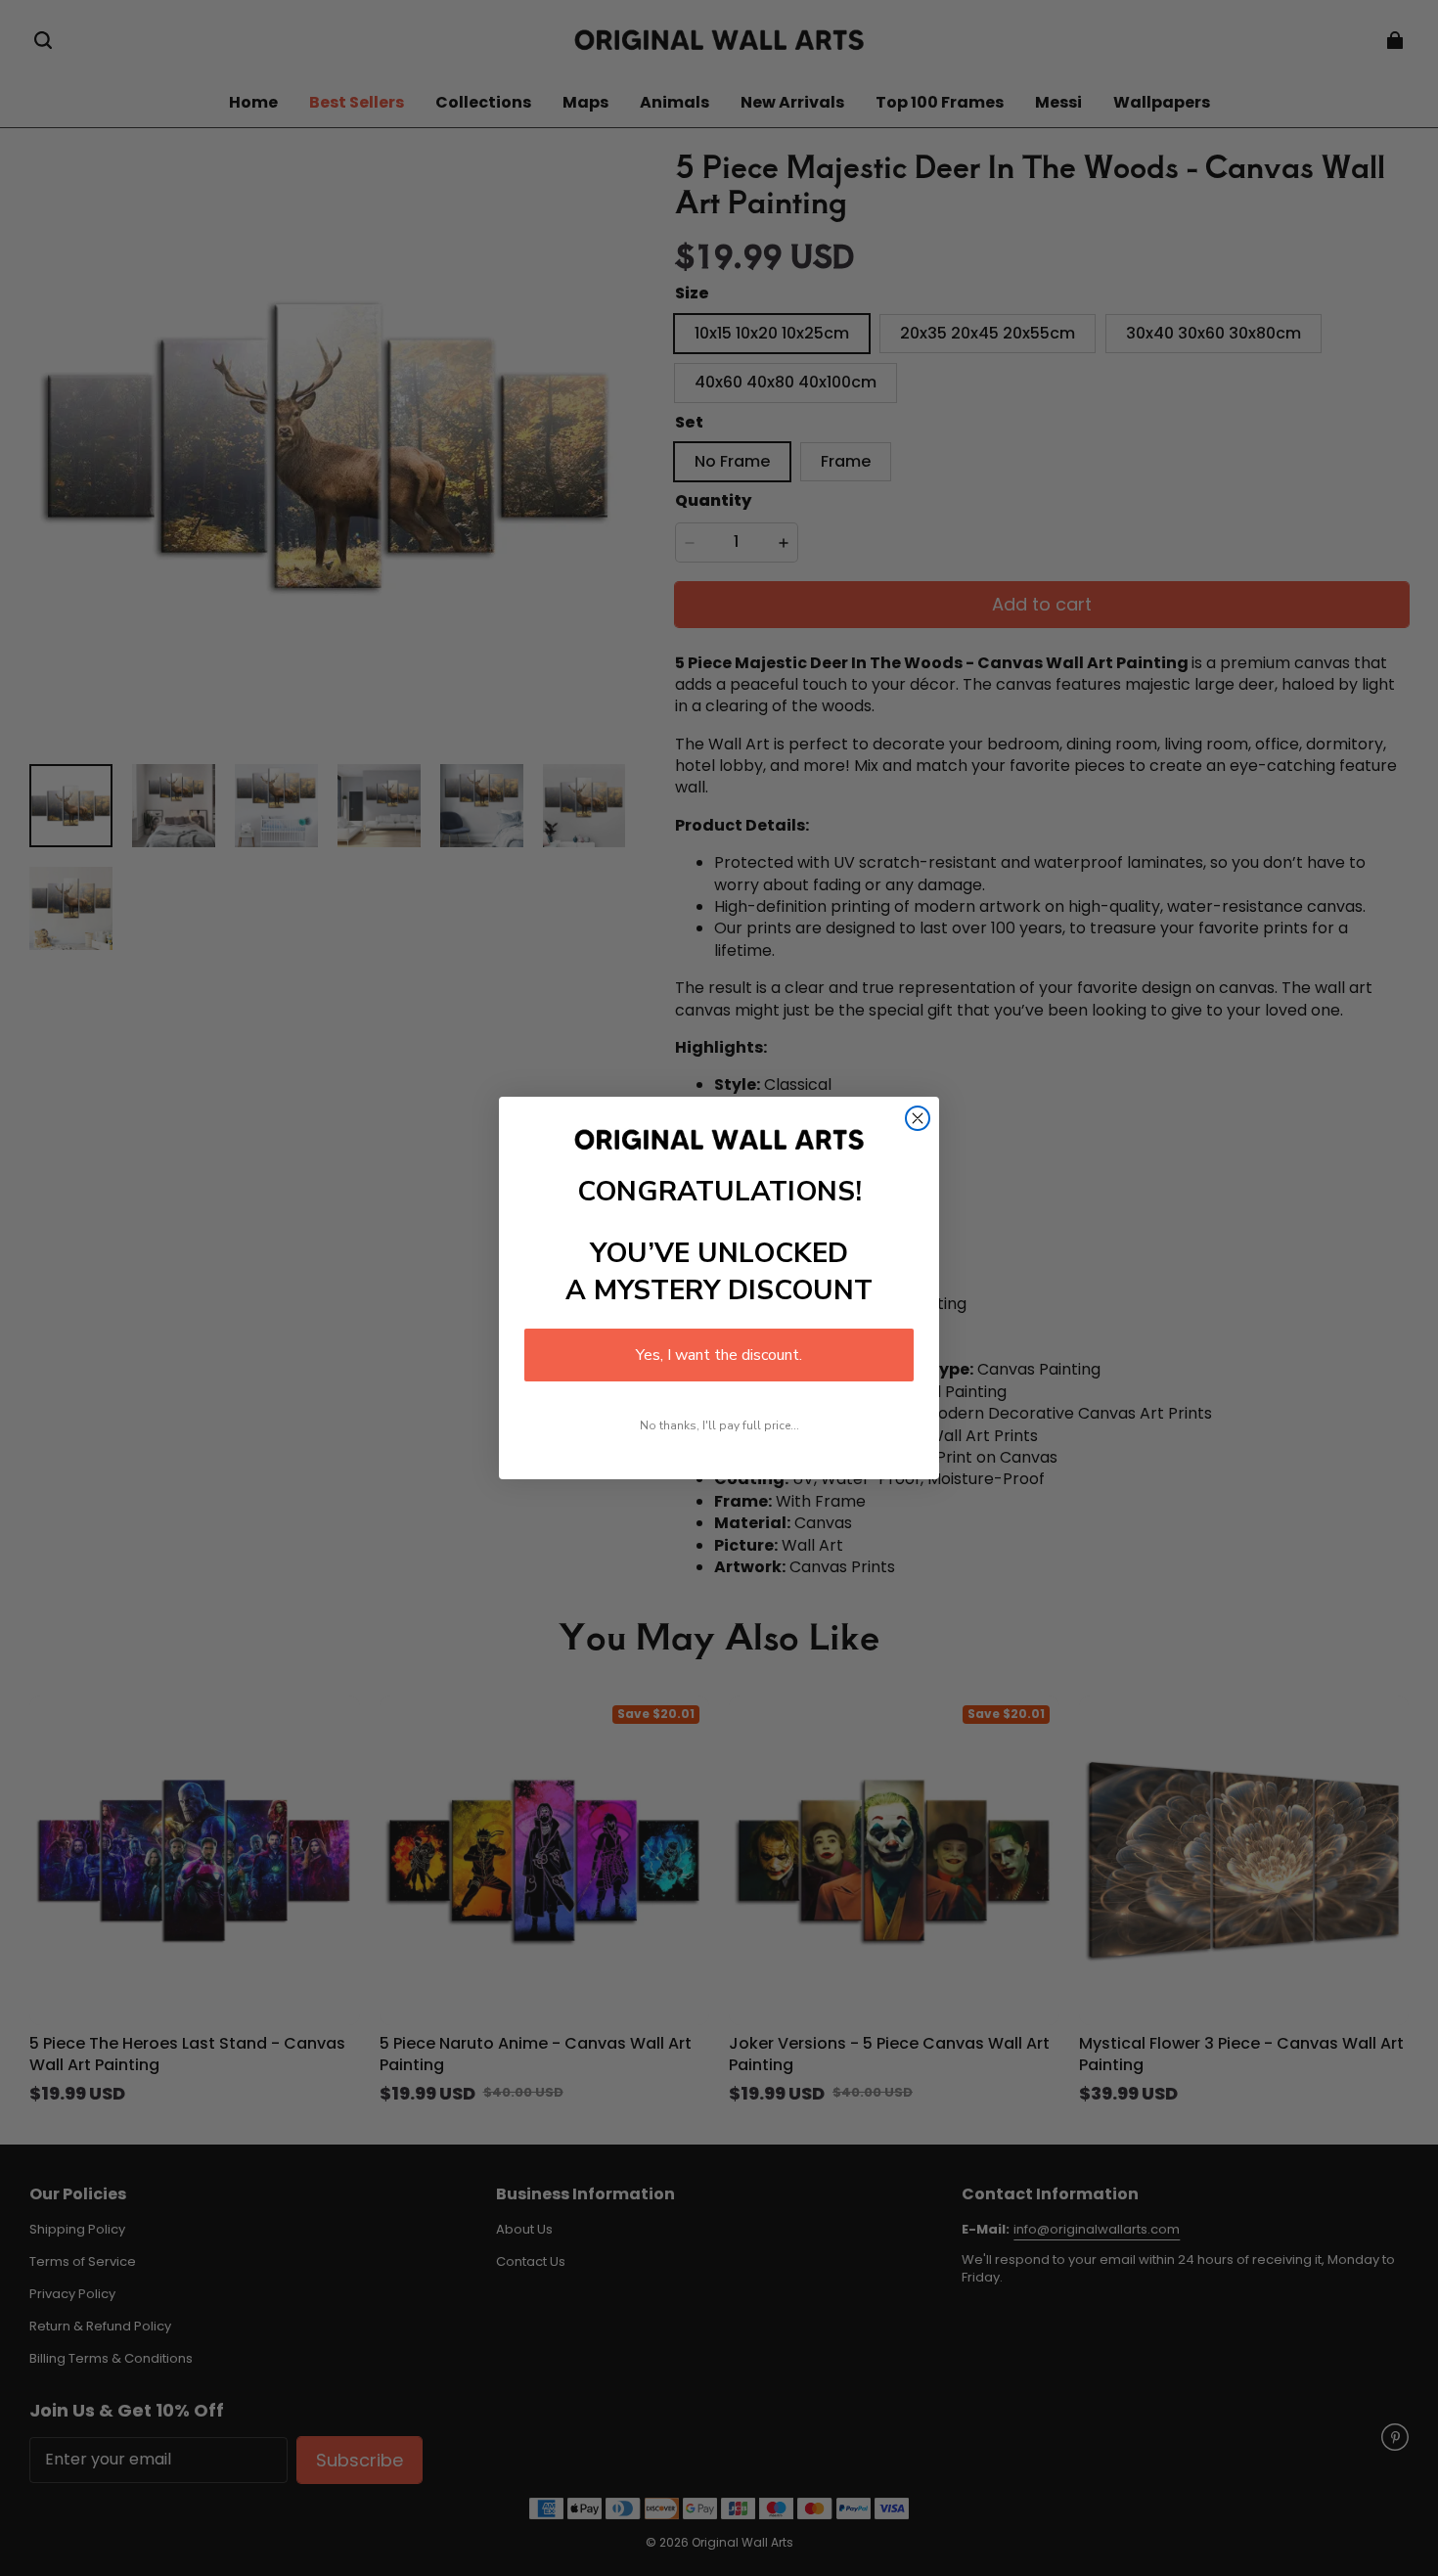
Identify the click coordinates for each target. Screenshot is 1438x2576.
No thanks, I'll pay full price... (719, 1425)
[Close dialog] (918, 1118)
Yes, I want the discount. (719, 1355)
